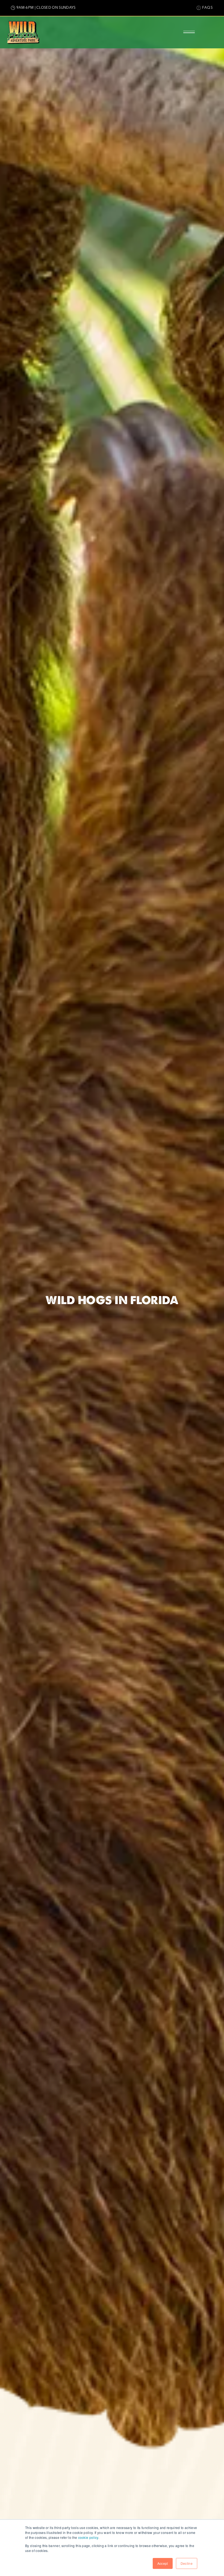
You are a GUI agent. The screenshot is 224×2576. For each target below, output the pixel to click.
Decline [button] (187, 2563)
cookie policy (88, 2537)
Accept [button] (163, 2563)
